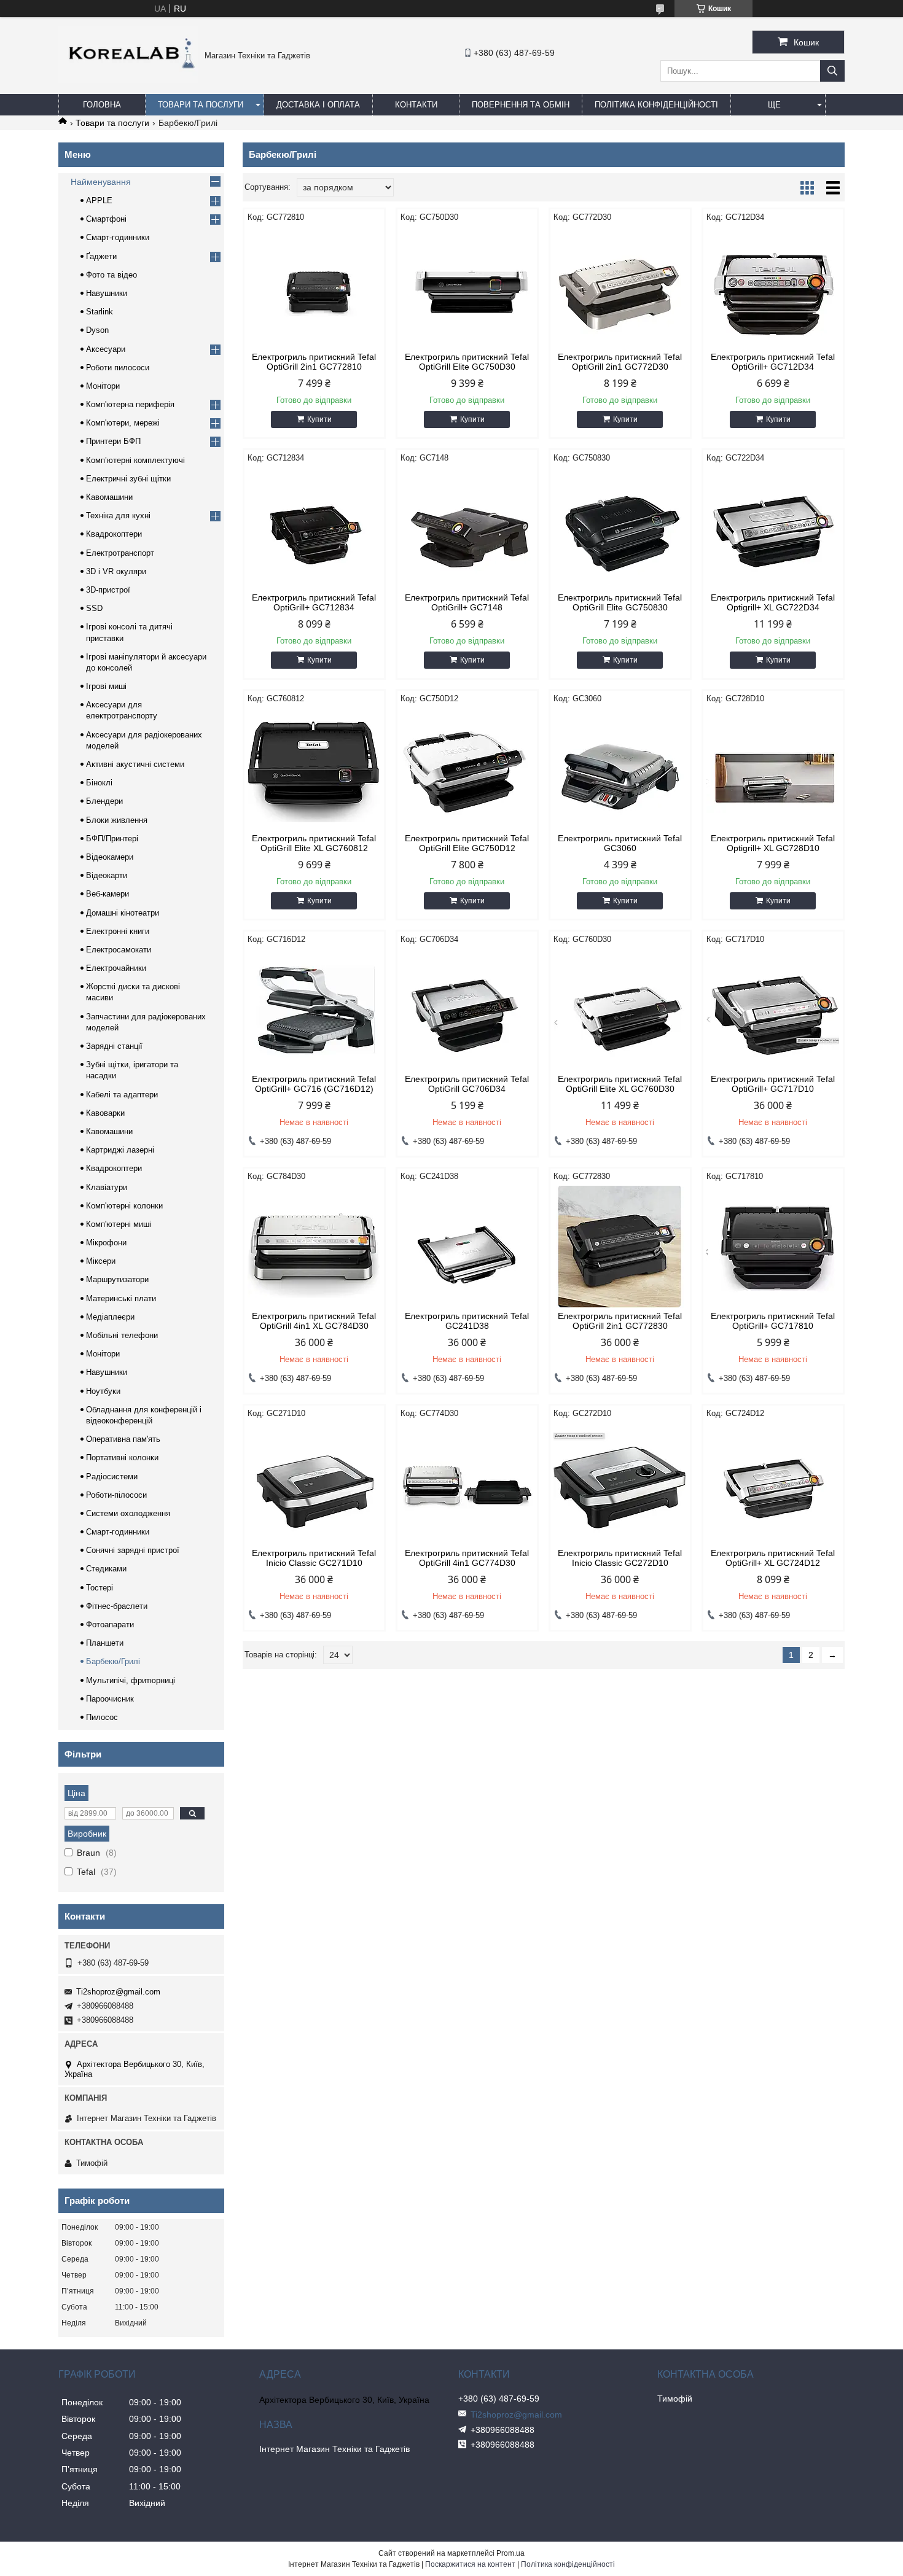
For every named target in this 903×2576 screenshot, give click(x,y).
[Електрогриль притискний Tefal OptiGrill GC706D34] (467, 1010)
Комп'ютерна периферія (130, 404)
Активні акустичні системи (135, 764)
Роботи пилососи (118, 368)
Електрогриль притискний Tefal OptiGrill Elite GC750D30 (467, 362)
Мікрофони (106, 1243)
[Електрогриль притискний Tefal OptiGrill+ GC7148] (467, 528)
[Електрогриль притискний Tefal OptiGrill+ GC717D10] (773, 1010)
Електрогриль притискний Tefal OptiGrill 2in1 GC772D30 (620, 362)
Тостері (100, 1588)
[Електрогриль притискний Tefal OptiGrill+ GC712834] (314, 528)
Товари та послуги (201, 105)
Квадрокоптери (114, 534)
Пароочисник (110, 1699)
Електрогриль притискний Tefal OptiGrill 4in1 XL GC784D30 (314, 1321)
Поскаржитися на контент (470, 2564)
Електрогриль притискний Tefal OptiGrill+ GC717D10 (773, 1084)
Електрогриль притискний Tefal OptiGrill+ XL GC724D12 (773, 1558)
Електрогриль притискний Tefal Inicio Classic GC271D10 (314, 1558)
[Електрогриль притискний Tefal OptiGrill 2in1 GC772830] (620, 1247)
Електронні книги (118, 931)
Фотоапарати (110, 1625)
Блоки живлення (117, 820)
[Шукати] (832, 71)
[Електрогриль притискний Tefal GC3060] (620, 769)
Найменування (101, 182)
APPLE (99, 200)
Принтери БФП (113, 441)
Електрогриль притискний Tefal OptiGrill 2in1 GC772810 (314, 362)
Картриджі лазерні (120, 1150)
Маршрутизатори (117, 1279)
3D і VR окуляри (116, 571)
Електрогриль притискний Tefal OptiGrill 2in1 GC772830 (620, 1321)
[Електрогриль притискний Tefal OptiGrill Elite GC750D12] (467, 769)
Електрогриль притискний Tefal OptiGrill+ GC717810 (773, 1321)
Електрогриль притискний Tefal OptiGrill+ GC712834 (314, 602)
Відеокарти (107, 875)
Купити (319, 419)
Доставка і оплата (318, 105)
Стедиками (106, 1569)
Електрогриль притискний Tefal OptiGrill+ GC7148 (467, 602)
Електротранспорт (120, 553)
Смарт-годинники (118, 237)
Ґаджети (101, 256)
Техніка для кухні (118, 516)
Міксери (101, 1261)
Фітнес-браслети (117, 1606)
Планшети (105, 1643)
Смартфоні (106, 219)
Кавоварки (105, 1113)
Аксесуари (106, 349)
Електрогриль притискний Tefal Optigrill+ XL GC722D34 (773, 602)
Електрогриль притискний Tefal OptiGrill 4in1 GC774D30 (467, 1558)
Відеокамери (110, 857)
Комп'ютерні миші (119, 1224)
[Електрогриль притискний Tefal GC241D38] (467, 1247)
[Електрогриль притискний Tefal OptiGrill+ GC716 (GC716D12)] (314, 1010)
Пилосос (102, 1717)
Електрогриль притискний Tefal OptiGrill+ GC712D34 (773, 362)
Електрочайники (116, 968)
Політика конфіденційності (656, 105)
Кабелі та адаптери (122, 1095)
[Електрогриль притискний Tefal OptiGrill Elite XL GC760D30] (620, 1010)
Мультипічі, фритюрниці (131, 1680)
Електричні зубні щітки (128, 479)
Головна (102, 105)
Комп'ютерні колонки (124, 1206)
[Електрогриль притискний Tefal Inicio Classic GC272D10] (620, 1484)
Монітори (103, 386)
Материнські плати (121, 1298)
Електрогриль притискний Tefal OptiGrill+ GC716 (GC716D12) (314, 1084)
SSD (94, 608)
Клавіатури (107, 1187)
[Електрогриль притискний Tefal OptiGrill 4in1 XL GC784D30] (314, 1247)
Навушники (107, 293)
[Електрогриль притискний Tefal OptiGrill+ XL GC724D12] (773, 1484)
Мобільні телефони (122, 1335)
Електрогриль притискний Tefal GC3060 (620, 843)
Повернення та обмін (521, 105)
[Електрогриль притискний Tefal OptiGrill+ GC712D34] (773, 287)
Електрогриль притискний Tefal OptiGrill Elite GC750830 (620, 602)
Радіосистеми (112, 1477)
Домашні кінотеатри (123, 913)
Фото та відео (111, 275)
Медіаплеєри (110, 1317)
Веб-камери (107, 894)
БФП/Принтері (112, 839)
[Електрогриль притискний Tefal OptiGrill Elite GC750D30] (467, 287)
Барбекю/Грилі (113, 1661)
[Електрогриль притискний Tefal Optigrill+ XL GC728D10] (773, 769)
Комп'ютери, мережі (123, 423)
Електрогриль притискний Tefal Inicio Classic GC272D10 (620, 1558)
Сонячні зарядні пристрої (133, 1550)
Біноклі (99, 783)
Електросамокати (119, 950)
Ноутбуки (103, 1391)
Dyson (97, 330)
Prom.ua (510, 2553)
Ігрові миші (106, 686)
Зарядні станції (114, 1046)
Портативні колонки (122, 1457)
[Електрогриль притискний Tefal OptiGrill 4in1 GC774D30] (467, 1484)
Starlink (100, 312)
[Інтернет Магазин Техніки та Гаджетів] (128, 80)
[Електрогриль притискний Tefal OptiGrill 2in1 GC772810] (314, 287)
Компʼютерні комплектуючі (135, 460)
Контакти (416, 105)
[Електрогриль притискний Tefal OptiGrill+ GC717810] (773, 1247)
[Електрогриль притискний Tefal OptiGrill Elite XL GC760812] (314, 769)
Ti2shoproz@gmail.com (118, 1992)
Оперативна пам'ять (123, 1439)
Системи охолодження (128, 1513)
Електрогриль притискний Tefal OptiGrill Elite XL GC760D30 (620, 1084)
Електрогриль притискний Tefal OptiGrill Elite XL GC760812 (314, 843)
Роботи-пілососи (116, 1495)
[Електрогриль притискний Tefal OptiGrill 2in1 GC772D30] (620, 287)
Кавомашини (109, 497)
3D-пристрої (108, 590)
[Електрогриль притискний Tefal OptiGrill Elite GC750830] (620, 528)
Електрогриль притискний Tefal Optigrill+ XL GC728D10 (773, 843)
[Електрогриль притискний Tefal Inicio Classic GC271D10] (314, 1484)
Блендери (104, 801)
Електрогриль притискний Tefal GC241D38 (467, 1321)
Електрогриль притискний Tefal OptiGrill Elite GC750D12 (467, 843)
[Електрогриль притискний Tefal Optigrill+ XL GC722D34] (773, 528)
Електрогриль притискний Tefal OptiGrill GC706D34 (467, 1084)
